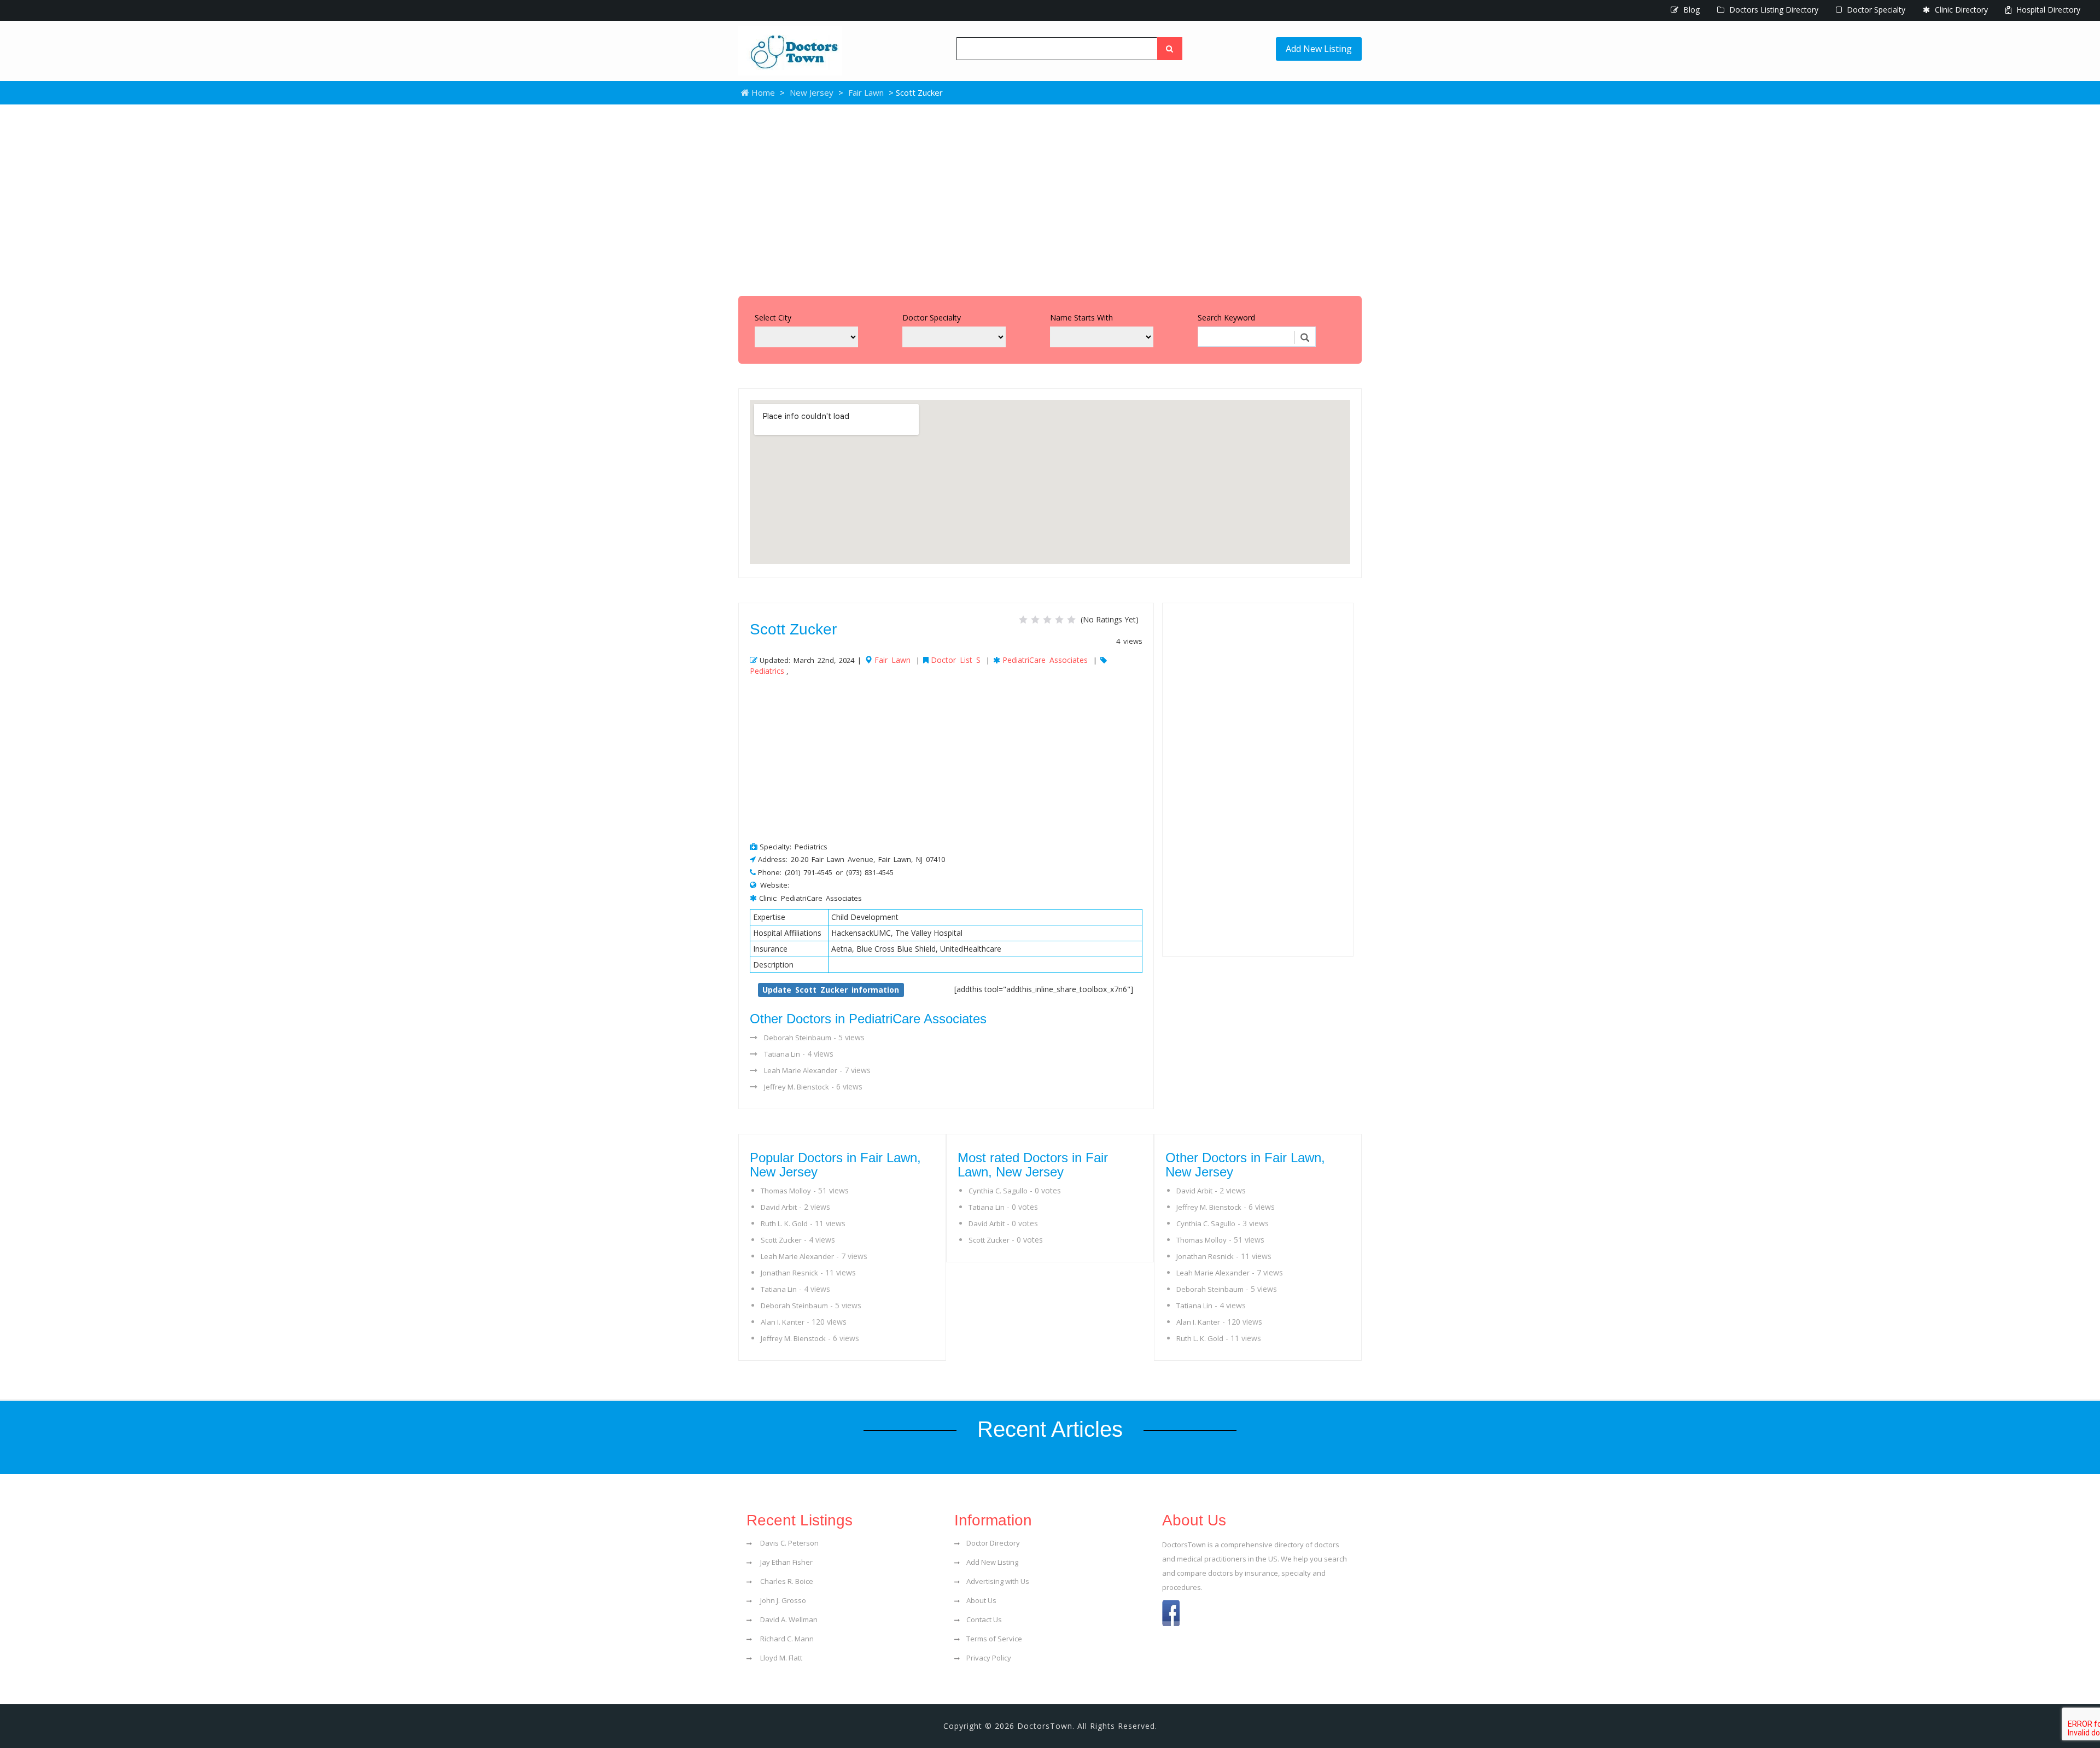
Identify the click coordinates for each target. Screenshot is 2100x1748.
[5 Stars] (1071, 620)
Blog (1690, 10)
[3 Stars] (1047, 620)
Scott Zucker (781, 1240)
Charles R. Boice (786, 1581)
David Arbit (779, 1207)
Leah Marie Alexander (801, 1070)
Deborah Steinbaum (798, 1038)
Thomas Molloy (786, 1191)
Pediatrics (767, 671)
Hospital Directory (2047, 10)
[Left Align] (1170, 49)
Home (762, 92)
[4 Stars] (1059, 620)
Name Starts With (1081, 317)
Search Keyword (1226, 317)
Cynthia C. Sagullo (998, 1191)
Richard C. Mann (786, 1639)
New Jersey (812, 92)
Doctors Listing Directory (1773, 10)
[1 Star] (1023, 620)
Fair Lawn (866, 92)
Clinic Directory (1960, 10)
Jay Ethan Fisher (786, 1562)
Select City (773, 317)
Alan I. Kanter (783, 1322)
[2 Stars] (1035, 620)
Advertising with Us (998, 1581)
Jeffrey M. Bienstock (797, 1087)
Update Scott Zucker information (831, 990)
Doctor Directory (993, 1543)
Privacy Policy (989, 1658)
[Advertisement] (1050, 197)
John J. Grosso (782, 1600)
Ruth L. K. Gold (784, 1223)
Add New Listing (1319, 49)
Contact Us (984, 1619)
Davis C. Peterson (789, 1543)
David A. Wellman (788, 1619)
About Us (981, 1600)
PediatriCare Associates (1045, 660)
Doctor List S (956, 660)
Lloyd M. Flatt (780, 1658)
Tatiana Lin (782, 1054)
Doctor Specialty (1875, 10)
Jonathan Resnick (789, 1273)
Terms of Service (994, 1639)
